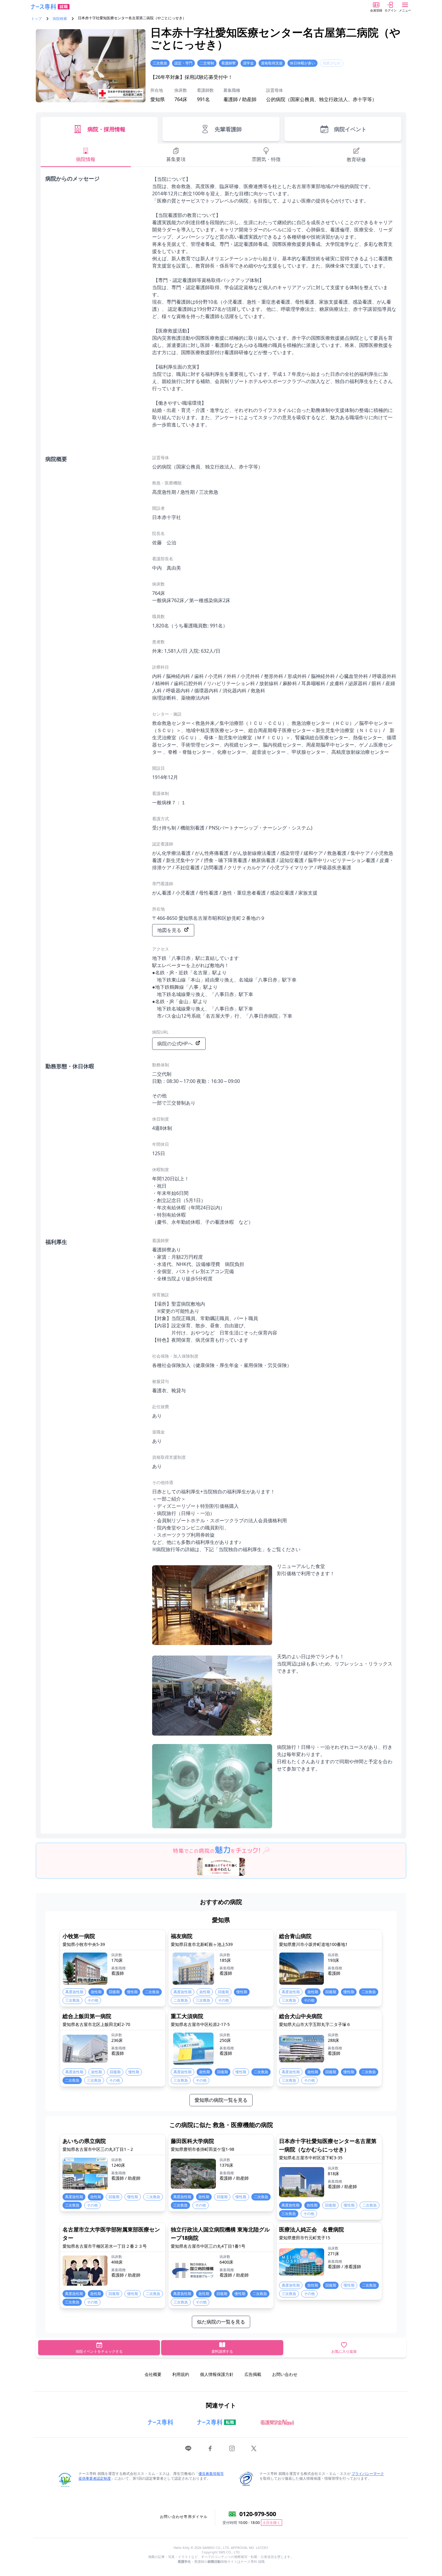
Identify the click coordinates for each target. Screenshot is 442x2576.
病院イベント (350, 129)
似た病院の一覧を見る (221, 2322)
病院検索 (60, 19)
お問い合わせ (285, 2374)
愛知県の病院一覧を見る (221, 2100)
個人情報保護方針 (217, 2374)
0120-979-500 (258, 2514)
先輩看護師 (228, 129)
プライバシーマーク (368, 2474)
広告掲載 (253, 2374)
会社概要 (153, 2374)
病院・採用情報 (106, 129)
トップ (36, 19)
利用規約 (181, 2374)
